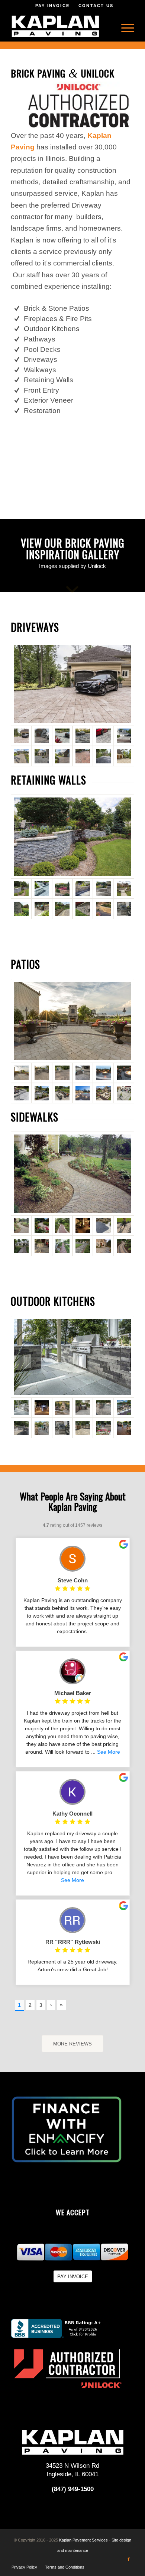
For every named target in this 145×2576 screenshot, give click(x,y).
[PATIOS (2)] (42, 1073)
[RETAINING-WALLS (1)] (124, 909)
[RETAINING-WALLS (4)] (83, 889)
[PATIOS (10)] (83, 1093)
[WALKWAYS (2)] (72, 1173)
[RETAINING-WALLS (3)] (62, 889)
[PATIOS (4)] (83, 1073)
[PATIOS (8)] (42, 1093)
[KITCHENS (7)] (21, 1428)
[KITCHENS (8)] (42, 1428)
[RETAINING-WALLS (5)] (103, 889)
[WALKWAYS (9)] (62, 1246)
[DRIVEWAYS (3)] (103, 736)
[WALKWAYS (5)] (103, 1226)
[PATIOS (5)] (103, 1073)
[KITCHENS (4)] (83, 1408)
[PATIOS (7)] (21, 1093)
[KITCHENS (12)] (124, 1428)
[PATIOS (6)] (124, 1073)
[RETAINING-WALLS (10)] (62, 909)
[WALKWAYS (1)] (42, 1226)
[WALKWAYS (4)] (83, 1226)
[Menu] (124, 26)
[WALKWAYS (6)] (124, 1226)
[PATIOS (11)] (103, 1093)
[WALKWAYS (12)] (124, 1246)
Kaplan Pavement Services (83, 2540)
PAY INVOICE (52, 6)
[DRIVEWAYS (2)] (83, 736)
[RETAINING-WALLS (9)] (42, 909)
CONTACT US (96, 6)
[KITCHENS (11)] (103, 1428)
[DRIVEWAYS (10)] (103, 756)
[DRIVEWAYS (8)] (42, 736)
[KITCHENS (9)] (62, 1428)
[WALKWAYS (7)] (21, 1246)
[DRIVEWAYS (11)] (124, 756)
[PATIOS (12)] (124, 1093)
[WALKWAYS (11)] (103, 1246)
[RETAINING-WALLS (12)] (103, 909)
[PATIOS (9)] (62, 1093)
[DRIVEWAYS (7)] (62, 756)
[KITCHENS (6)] (124, 1408)
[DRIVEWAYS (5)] (21, 756)
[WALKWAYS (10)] (83, 1246)
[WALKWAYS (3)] (62, 1226)
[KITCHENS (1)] (72, 1357)
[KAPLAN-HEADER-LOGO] (60, 26)
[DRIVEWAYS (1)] (62, 736)
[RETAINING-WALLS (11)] (83, 909)
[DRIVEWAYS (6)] (42, 756)
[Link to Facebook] (129, 2559)
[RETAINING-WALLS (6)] (124, 889)
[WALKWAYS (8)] (42, 1246)
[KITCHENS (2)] (42, 1408)
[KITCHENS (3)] (62, 1408)
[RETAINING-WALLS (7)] (21, 909)
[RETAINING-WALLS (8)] (72, 836)
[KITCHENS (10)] (83, 1428)
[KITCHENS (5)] (103, 1408)
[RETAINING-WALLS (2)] (42, 889)
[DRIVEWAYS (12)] (72, 684)
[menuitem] (124, 26)
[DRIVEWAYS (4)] (124, 736)
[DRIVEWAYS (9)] (83, 756)
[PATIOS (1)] (72, 1021)
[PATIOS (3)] (62, 1073)
